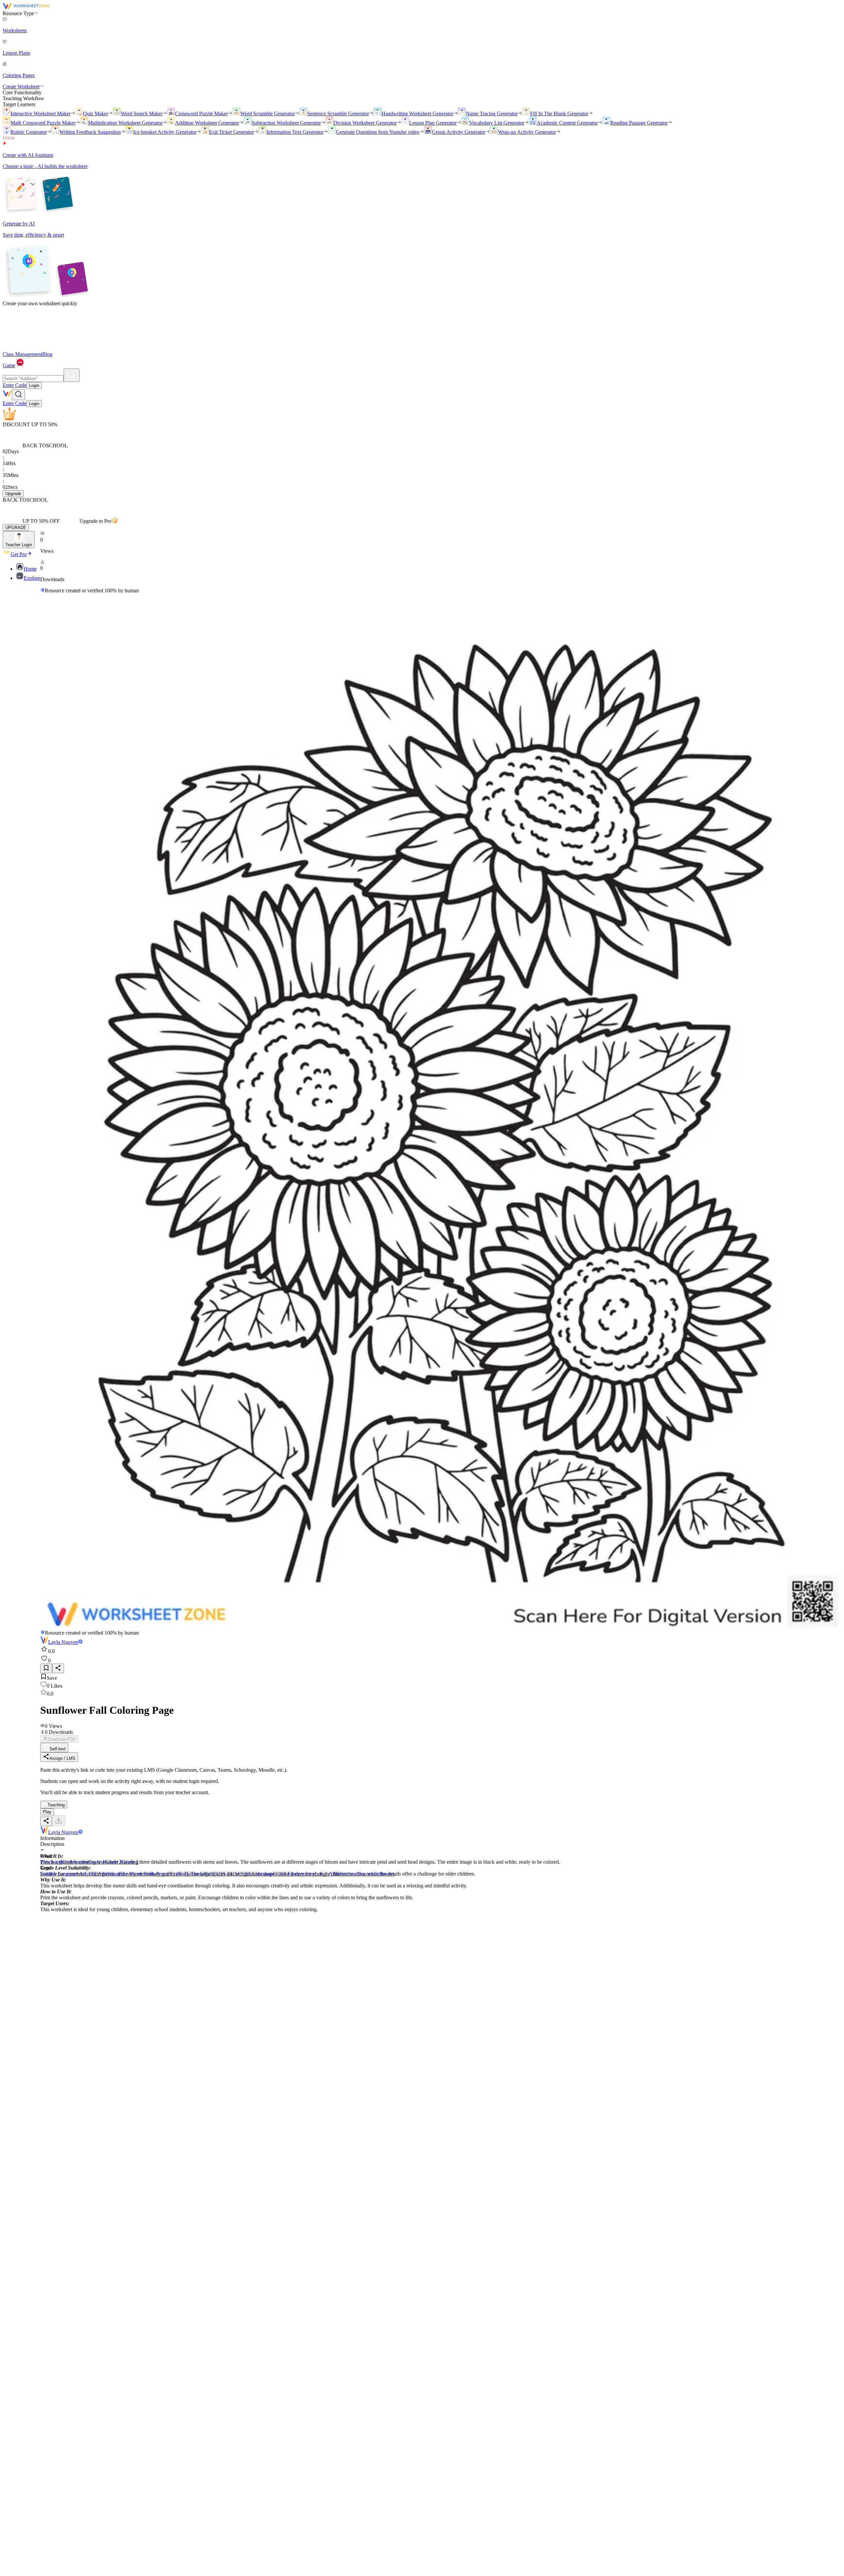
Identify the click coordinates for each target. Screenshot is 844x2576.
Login (34, 385)
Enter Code (15, 385)
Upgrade (13, 494)
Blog (47, 354)
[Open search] (18, 395)
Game (9, 365)
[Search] (72, 375)
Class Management (22, 354)
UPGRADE (16, 528)
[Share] (58, 1668)
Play (47, 1812)
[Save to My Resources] (46, 1668)
